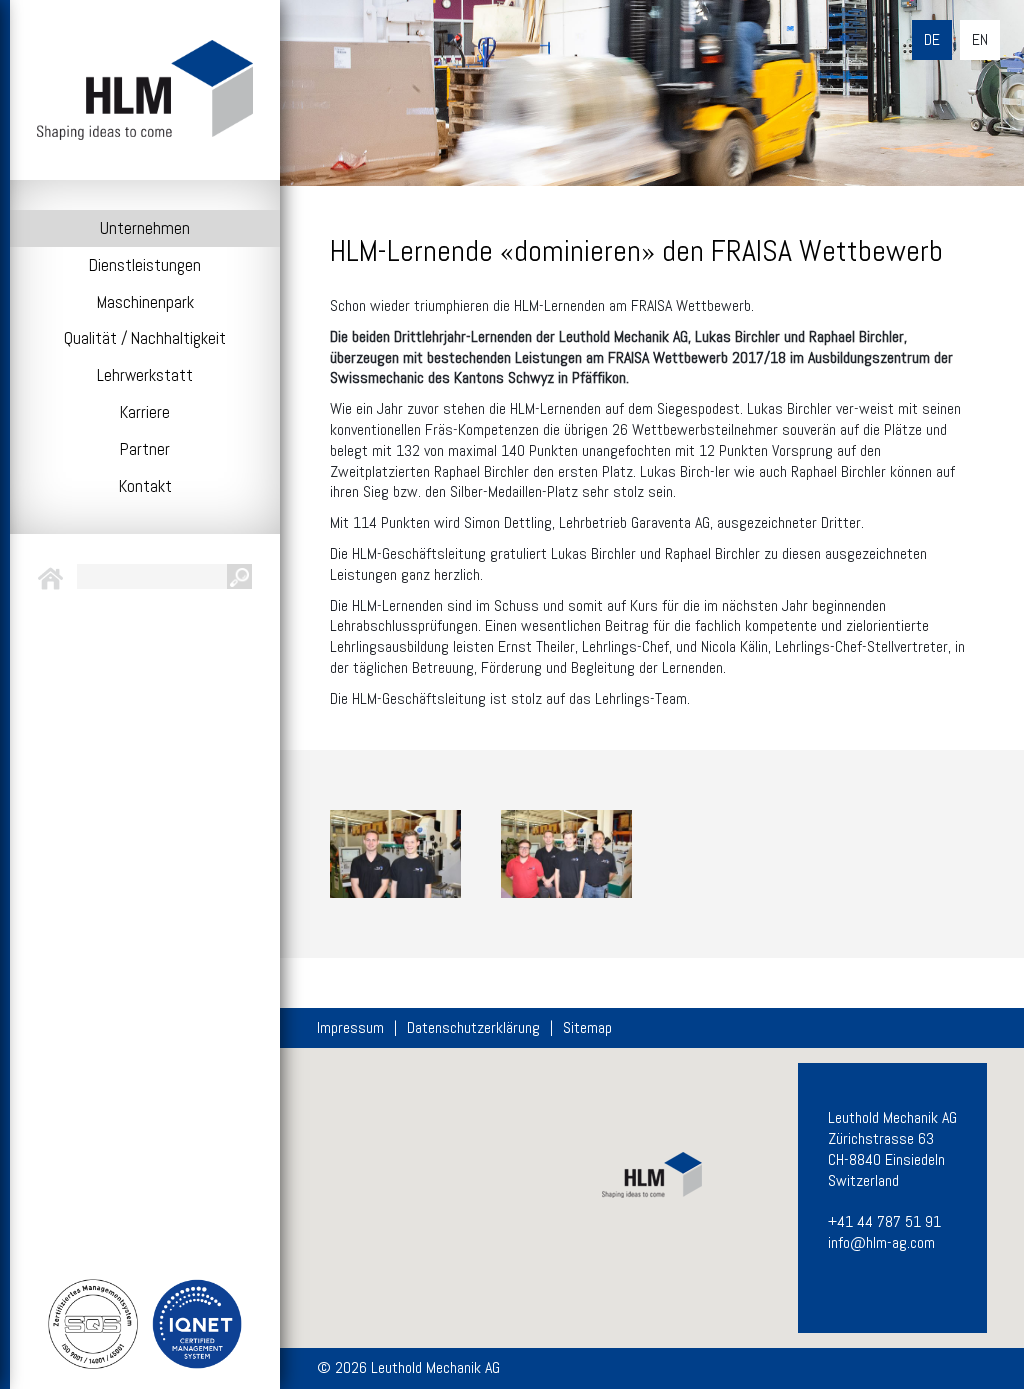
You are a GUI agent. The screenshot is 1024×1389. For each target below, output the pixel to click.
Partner (145, 449)
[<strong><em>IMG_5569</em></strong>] (395, 853)
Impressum (350, 1028)
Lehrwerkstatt (145, 375)
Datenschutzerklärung (473, 1028)
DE (932, 39)
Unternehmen (145, 228)
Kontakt (145, 486)
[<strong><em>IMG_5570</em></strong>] (566, 853)
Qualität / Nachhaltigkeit (145, 338)
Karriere (145, 412)
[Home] (145, 90)
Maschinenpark (145, 302)
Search (239, 576)
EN (980, 39)
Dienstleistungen (145, 265)
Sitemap (587, 1028)
